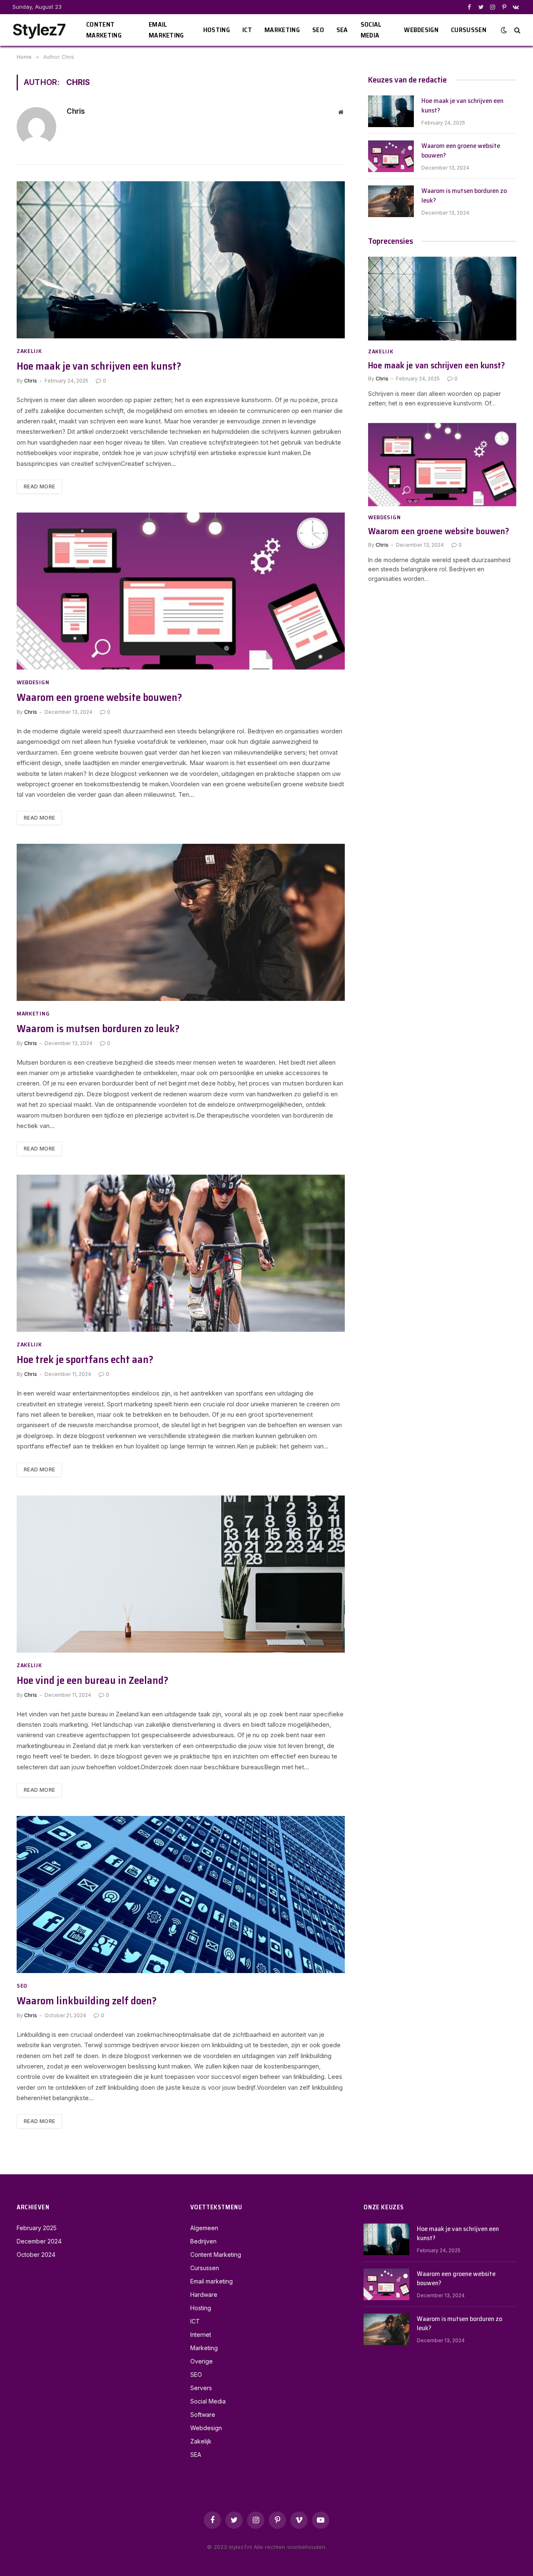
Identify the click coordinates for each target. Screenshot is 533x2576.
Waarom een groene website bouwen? (99, 698)
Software (203, 2415)
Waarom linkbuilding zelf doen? (87, 2001)
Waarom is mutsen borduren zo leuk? (98, 1029)
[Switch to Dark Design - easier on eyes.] (504, 30)
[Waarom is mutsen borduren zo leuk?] (181, 922)
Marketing (282, 30)
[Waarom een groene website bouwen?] (181, 591)
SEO (318, 30)
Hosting (217, 30)
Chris (76, 111)
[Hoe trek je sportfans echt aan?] (181, 1253)
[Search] (517, 30)
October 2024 (36, 2255)
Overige (202, 2361)
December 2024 (39, 2241)
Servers (201, 2388)
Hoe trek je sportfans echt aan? (85, 1360)
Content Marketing (104, 30)
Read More (39, 486)
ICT (247, 30)
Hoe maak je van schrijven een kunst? (99, 366)
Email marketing (166, 30)
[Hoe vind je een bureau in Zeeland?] (181, 1574)
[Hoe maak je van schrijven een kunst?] (181, 260)
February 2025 (37, 2228)
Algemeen (204, 2228)
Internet (201, 2335)
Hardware (204, 2295)
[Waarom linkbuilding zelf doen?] (181, 1894)
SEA (342, 30)
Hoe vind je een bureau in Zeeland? (92, 1681)
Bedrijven (203, 2241)
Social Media (371, 30)
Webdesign (421, 30)
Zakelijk (29, 351)
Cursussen (469, 30)
